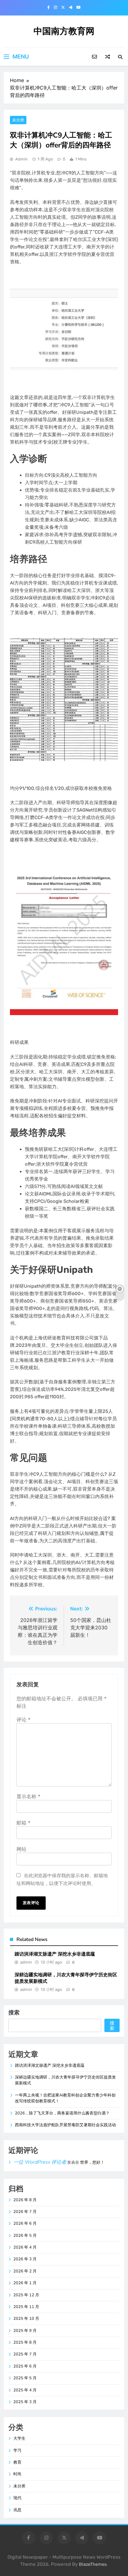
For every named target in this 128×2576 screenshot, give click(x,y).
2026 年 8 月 (25, 2200)
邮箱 (23, 1823)
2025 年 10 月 (26, 2319)
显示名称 (28, 1796)
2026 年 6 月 (25, 2223)
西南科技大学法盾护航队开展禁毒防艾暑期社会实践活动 (65, 2125)
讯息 (17, 2510)
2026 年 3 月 (25, 2259)
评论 (23, 1720)
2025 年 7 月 (25, 2354)
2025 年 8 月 (25, 2342)
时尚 (17, 2474)
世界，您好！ (92, 2162)
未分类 (18, 120)
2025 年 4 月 (25, 2390)
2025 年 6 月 (25, 2366)
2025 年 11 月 (26, 2307)
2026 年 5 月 (25, 2236)
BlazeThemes (93, 2564)
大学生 (19, 2438)
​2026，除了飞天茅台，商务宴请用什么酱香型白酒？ (62, 2113)
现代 (17, 2498)
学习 (17, 2451)
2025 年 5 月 (25, 2378)
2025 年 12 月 (26, 2295)
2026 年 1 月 (25, 2283)
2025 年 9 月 (25, 2331)
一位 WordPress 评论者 (40, 2162)
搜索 (14, 2012)
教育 (17, 2462)
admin (21, 159)
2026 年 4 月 (25, 2247)
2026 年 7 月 (25, 2212)
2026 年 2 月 (25, 2271)
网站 (21, 1849)
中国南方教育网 (64, 31)
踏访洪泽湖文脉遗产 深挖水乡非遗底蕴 (55, 1954)
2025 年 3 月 (25, 2402)
